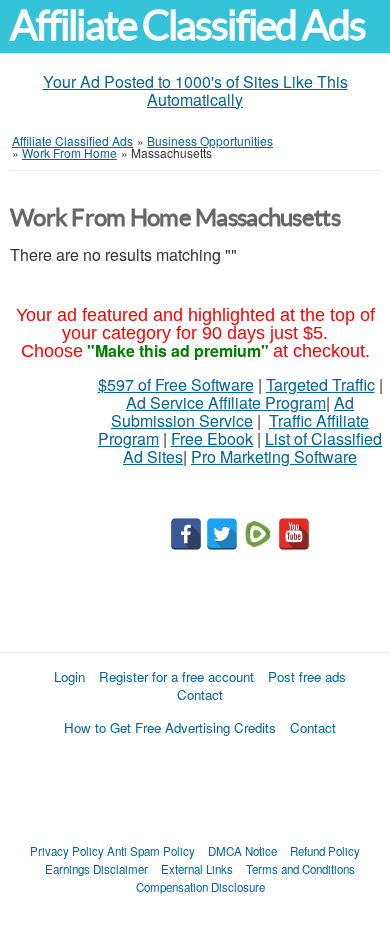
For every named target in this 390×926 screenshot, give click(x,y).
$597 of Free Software (176, 384)
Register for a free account (176, 676)
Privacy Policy (67, 851)
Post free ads (307, 676)
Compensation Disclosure (200, 887)
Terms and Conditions (300, 869)
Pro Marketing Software (274, 456)
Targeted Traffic (320, 384)
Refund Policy (325, 851)
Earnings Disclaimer (96, 869)
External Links (197, 869)
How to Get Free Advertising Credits (170, 727)
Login (69, 676)
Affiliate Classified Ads (187, 25)
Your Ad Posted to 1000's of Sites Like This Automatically (195, 90)
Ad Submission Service (232, 411)
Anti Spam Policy (151, 851)
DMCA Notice (242, 851)
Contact (200, 694)
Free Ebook (212, 438)
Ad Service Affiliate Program (226, 402)
